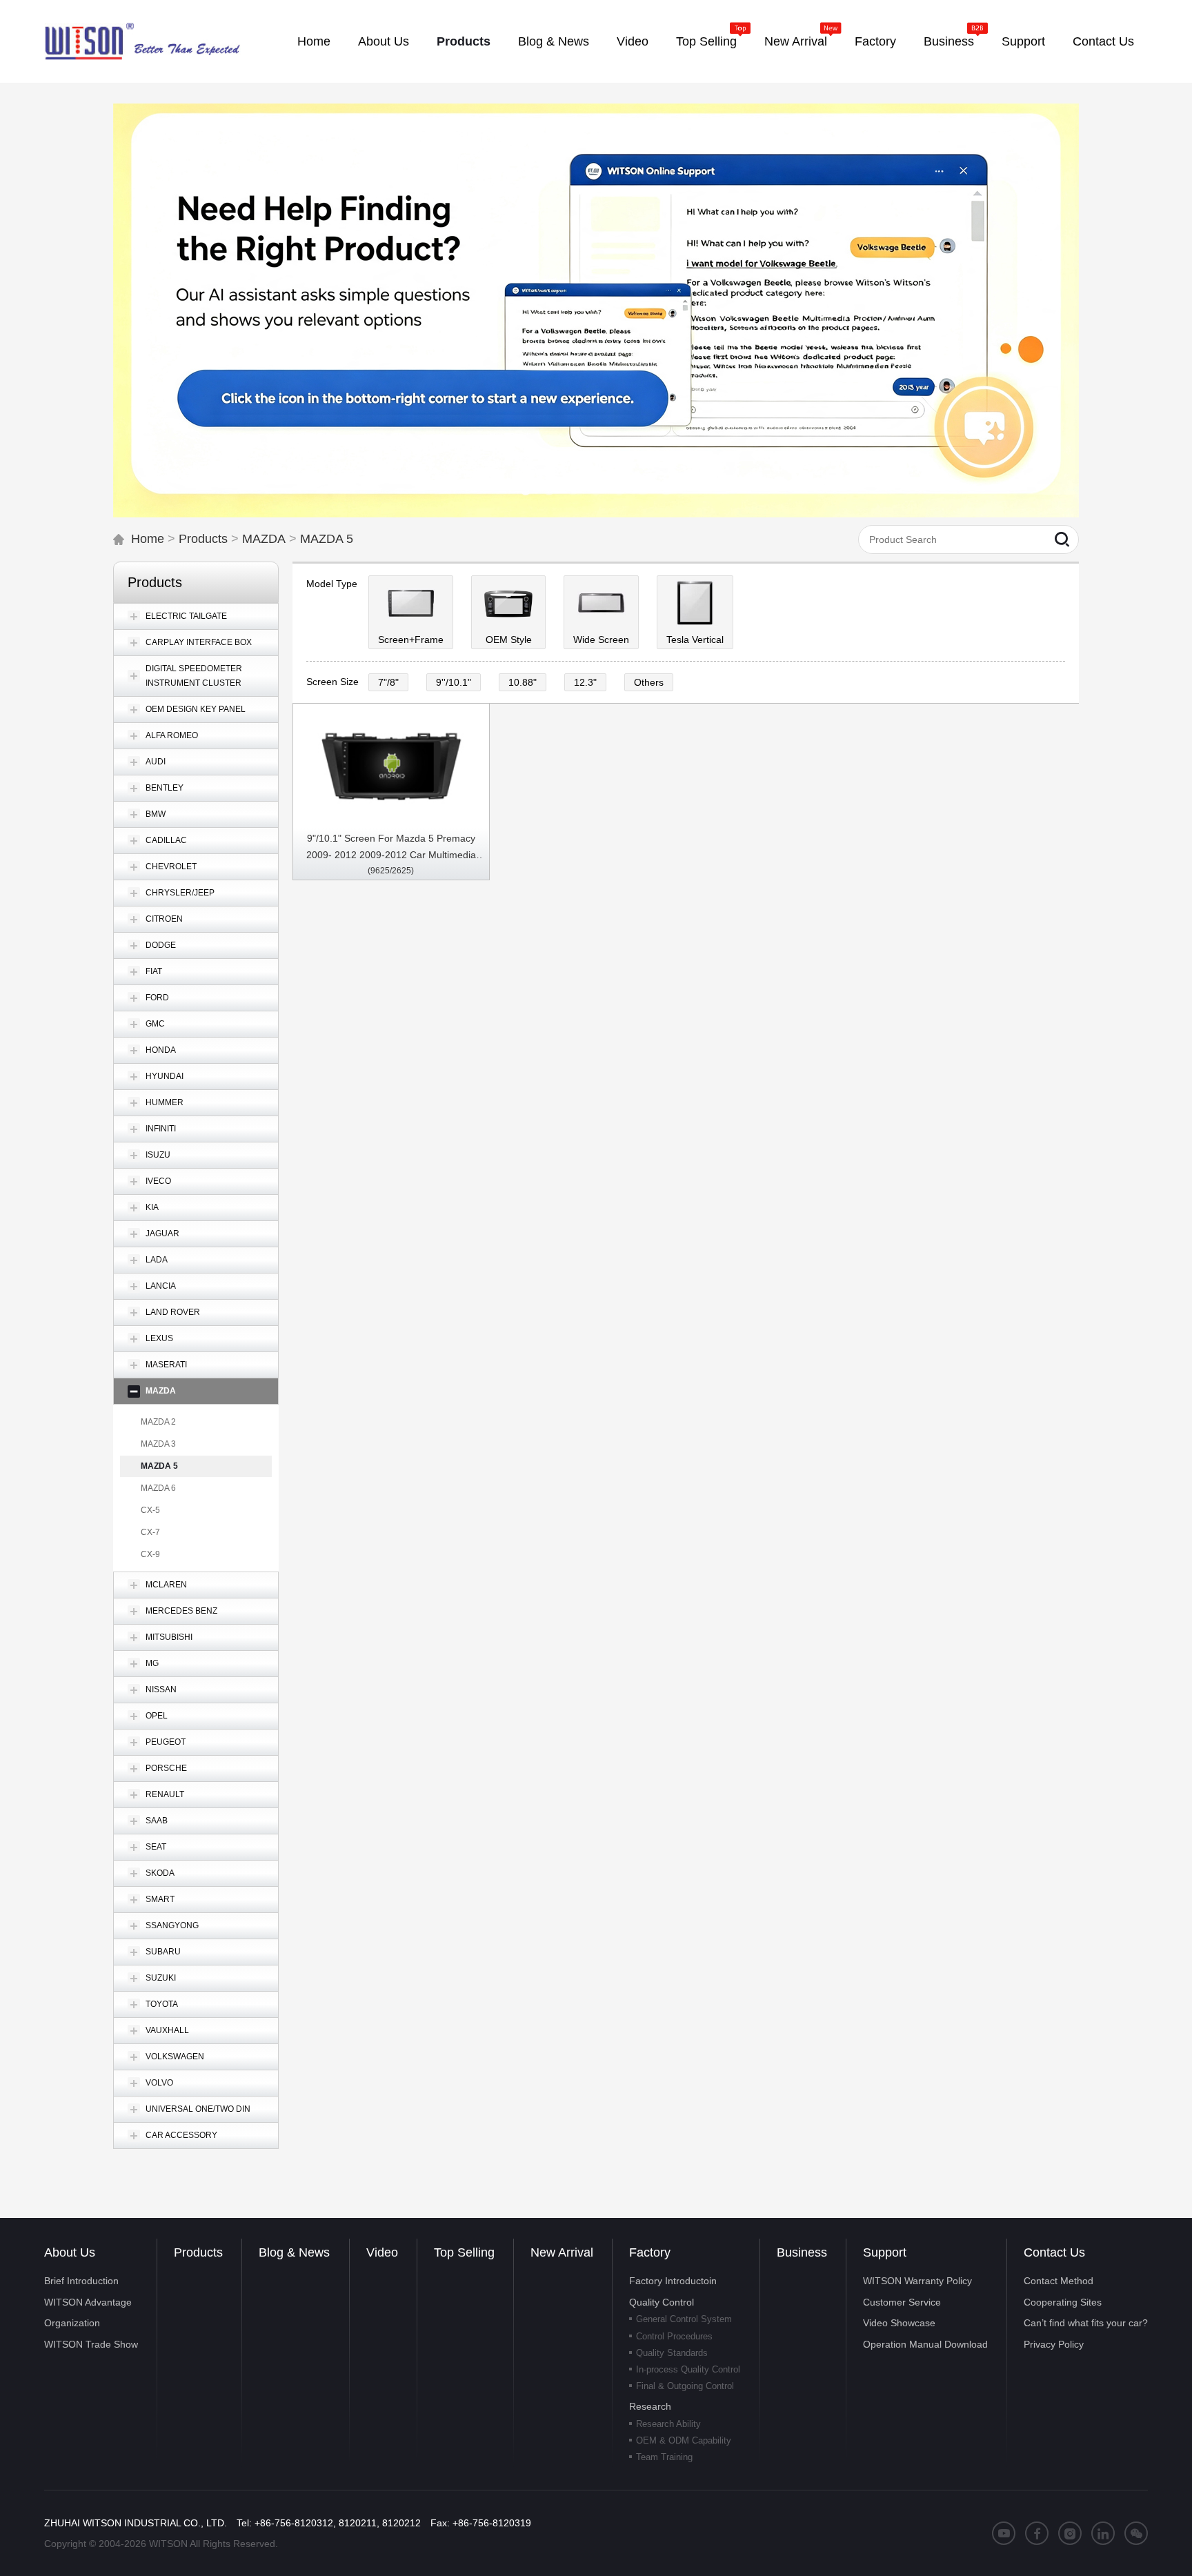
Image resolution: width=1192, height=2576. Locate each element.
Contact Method (1059, 2281)
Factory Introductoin (673, 2281)
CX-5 (150, 1510)
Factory (650, 2252)
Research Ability (668, 2424)
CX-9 (150, 1554)
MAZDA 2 (158, 1422)
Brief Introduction (81, 2281)
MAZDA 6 (158, 1488)
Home (148, 539)
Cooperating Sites (1063, 2302)
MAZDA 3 (158, 1444)
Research (650, 2406)
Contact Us (1054, 2252)
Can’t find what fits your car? (1086, 2323)
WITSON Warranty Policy (917, 2281)
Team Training (664, 2457)
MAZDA (264, 539)
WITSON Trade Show (91, 2344)
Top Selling (464, 2252)
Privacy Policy (1054, 2344)
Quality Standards (672, 2353)
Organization (72, 2323)
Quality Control (662, 2302)
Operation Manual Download (925, 2344)
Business (802, 2252)
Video (382, 2252)
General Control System (684, 2319)
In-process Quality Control (688, 2369)
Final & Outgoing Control (685, 2386)
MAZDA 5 (327, 539)
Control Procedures (674, 2336)
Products (203, 539)
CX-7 (150, 1532)
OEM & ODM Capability (684, 2440)
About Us (70, 2252)
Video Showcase (899, 2323)
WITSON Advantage (88, 2302)
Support (885, 2252)
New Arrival (562, 2252)
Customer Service (902, 2302)
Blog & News (294, 2252)
